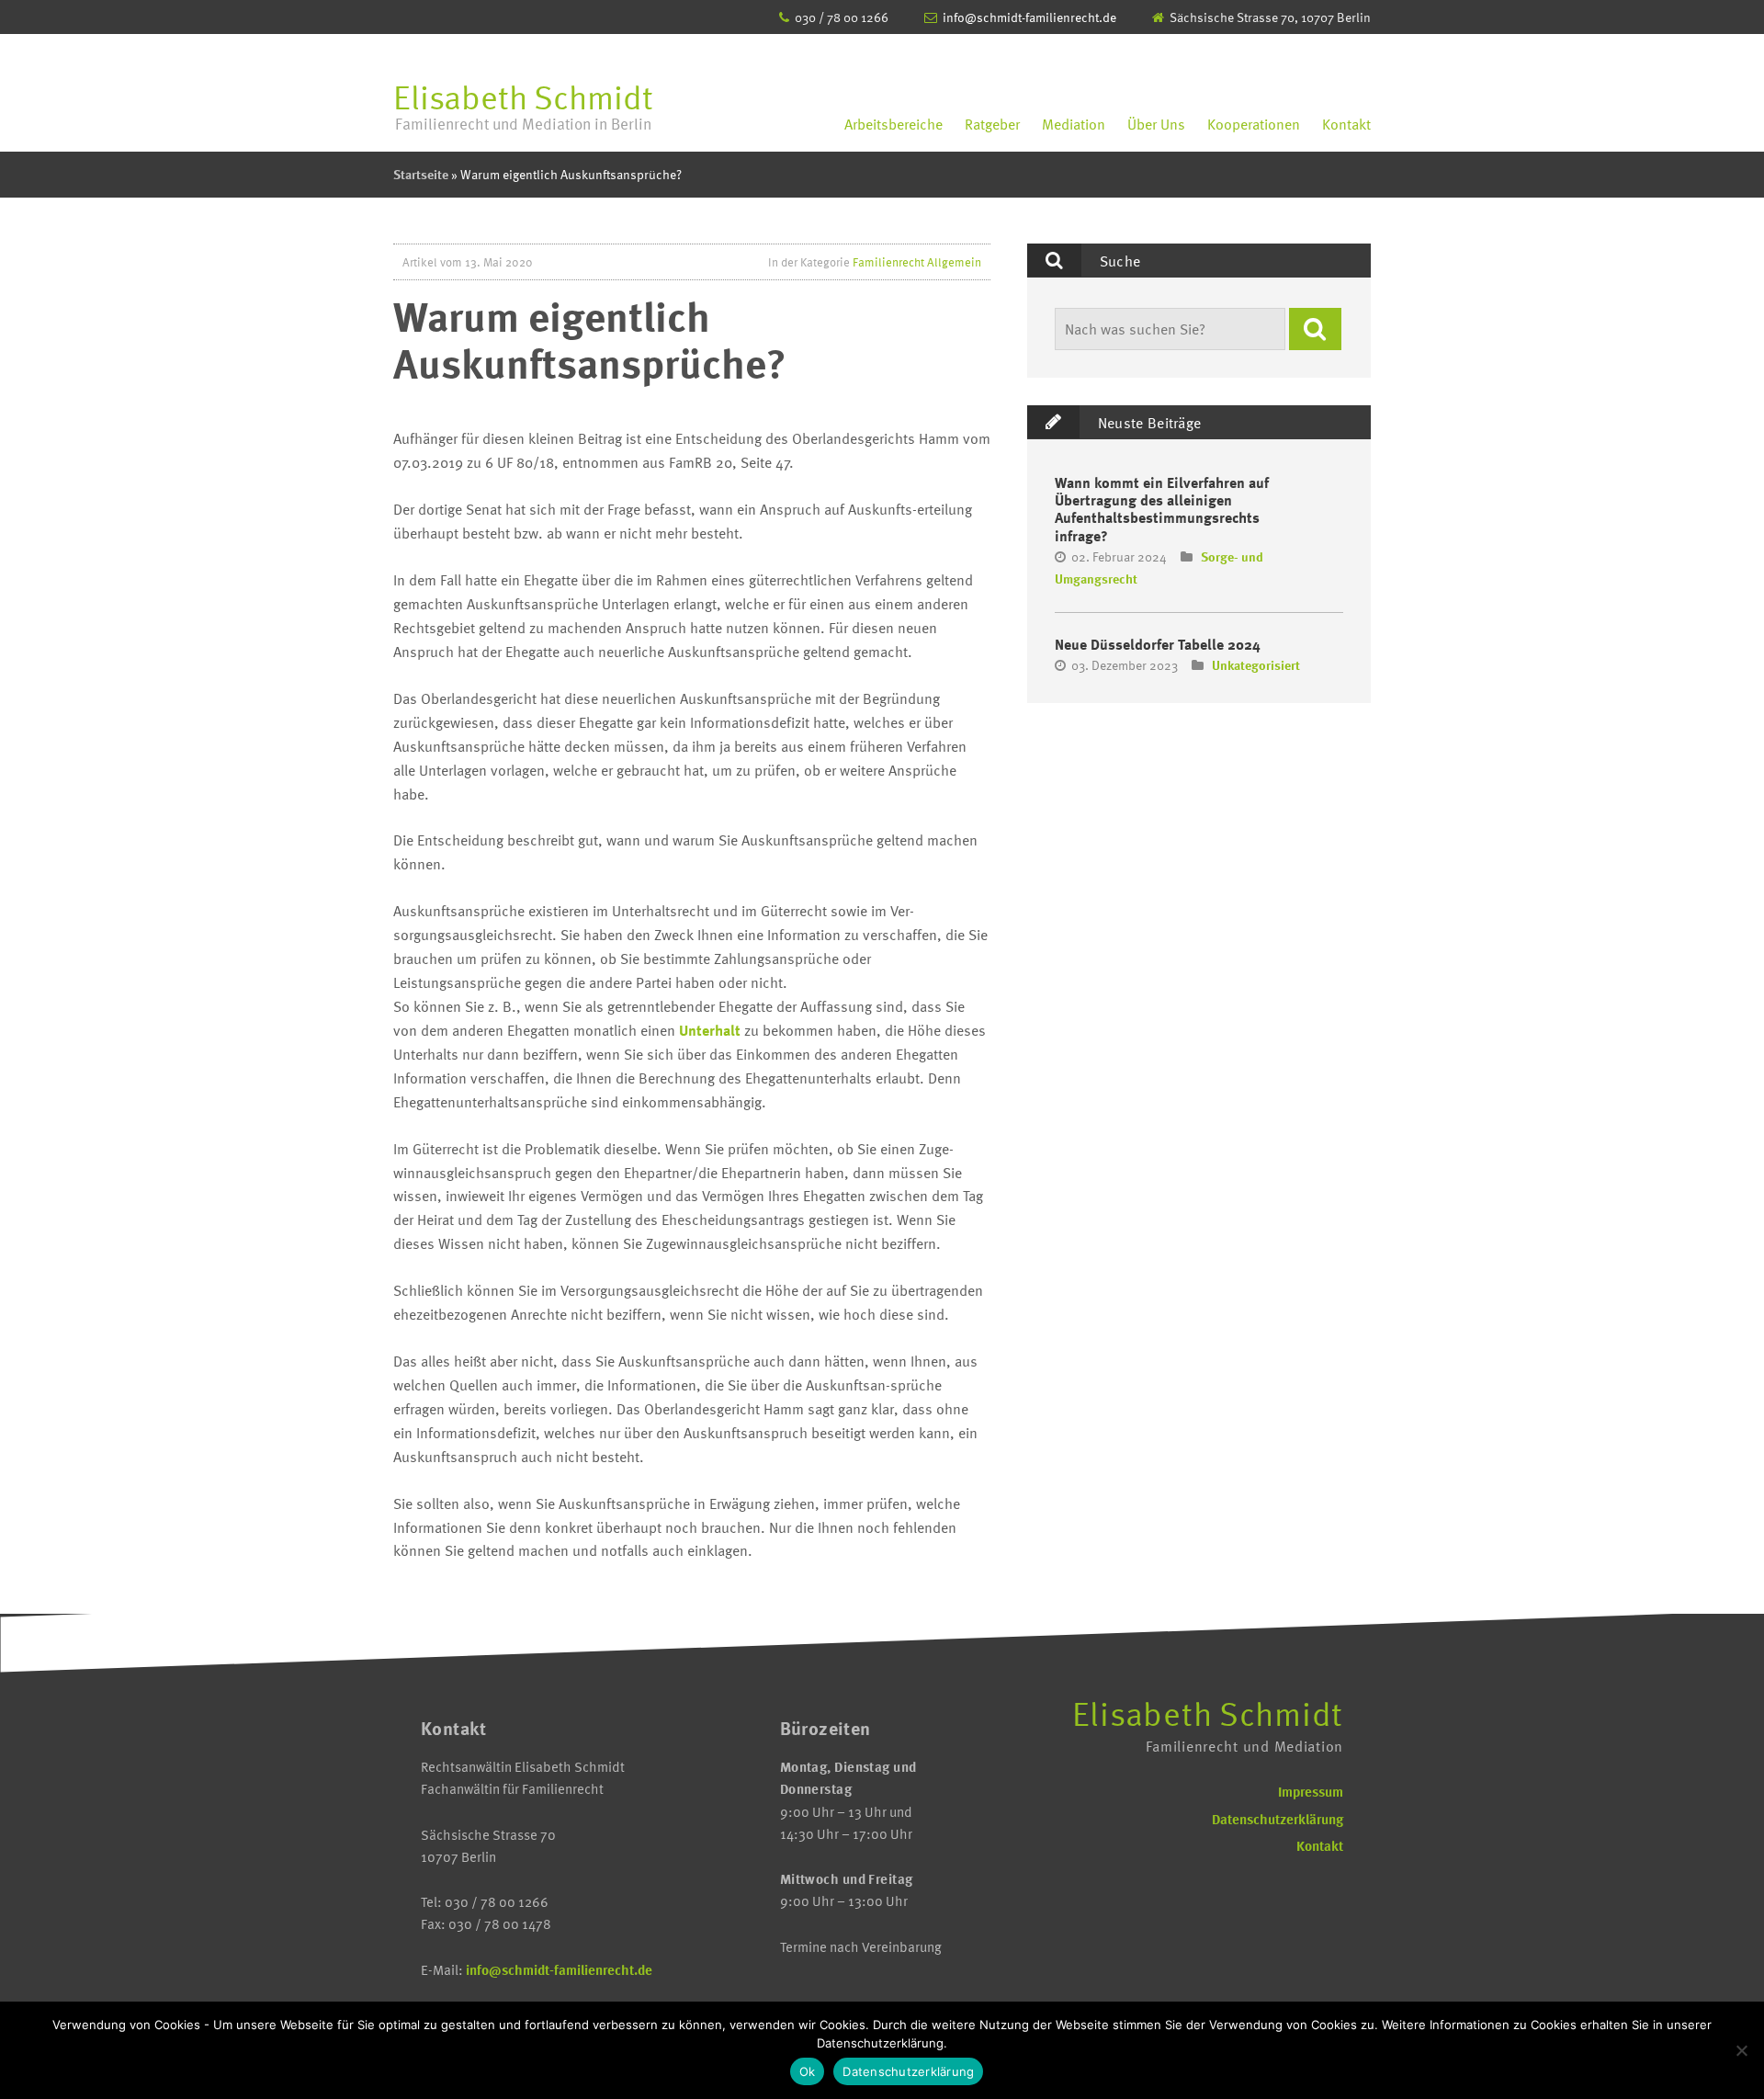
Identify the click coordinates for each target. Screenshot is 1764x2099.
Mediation (1074, 124)
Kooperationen (1254, 124)
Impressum (1311, 1791)
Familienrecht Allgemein (917, 262)
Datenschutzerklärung (1278, 1819)
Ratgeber (992, 124)
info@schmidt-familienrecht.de (1029, 17)
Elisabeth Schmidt (523, 103)
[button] (1315, 329)
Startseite (421, 174)
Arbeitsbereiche (893, 124)
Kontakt (1346, 124)
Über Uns (1156, 124)
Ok (808, 2071)
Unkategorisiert (1256, 665)
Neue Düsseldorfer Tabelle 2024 (1158, 644)
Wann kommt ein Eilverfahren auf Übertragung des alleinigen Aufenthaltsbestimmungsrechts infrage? (1162, 509)
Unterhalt (710, 1030)
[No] (1741, 2050)
